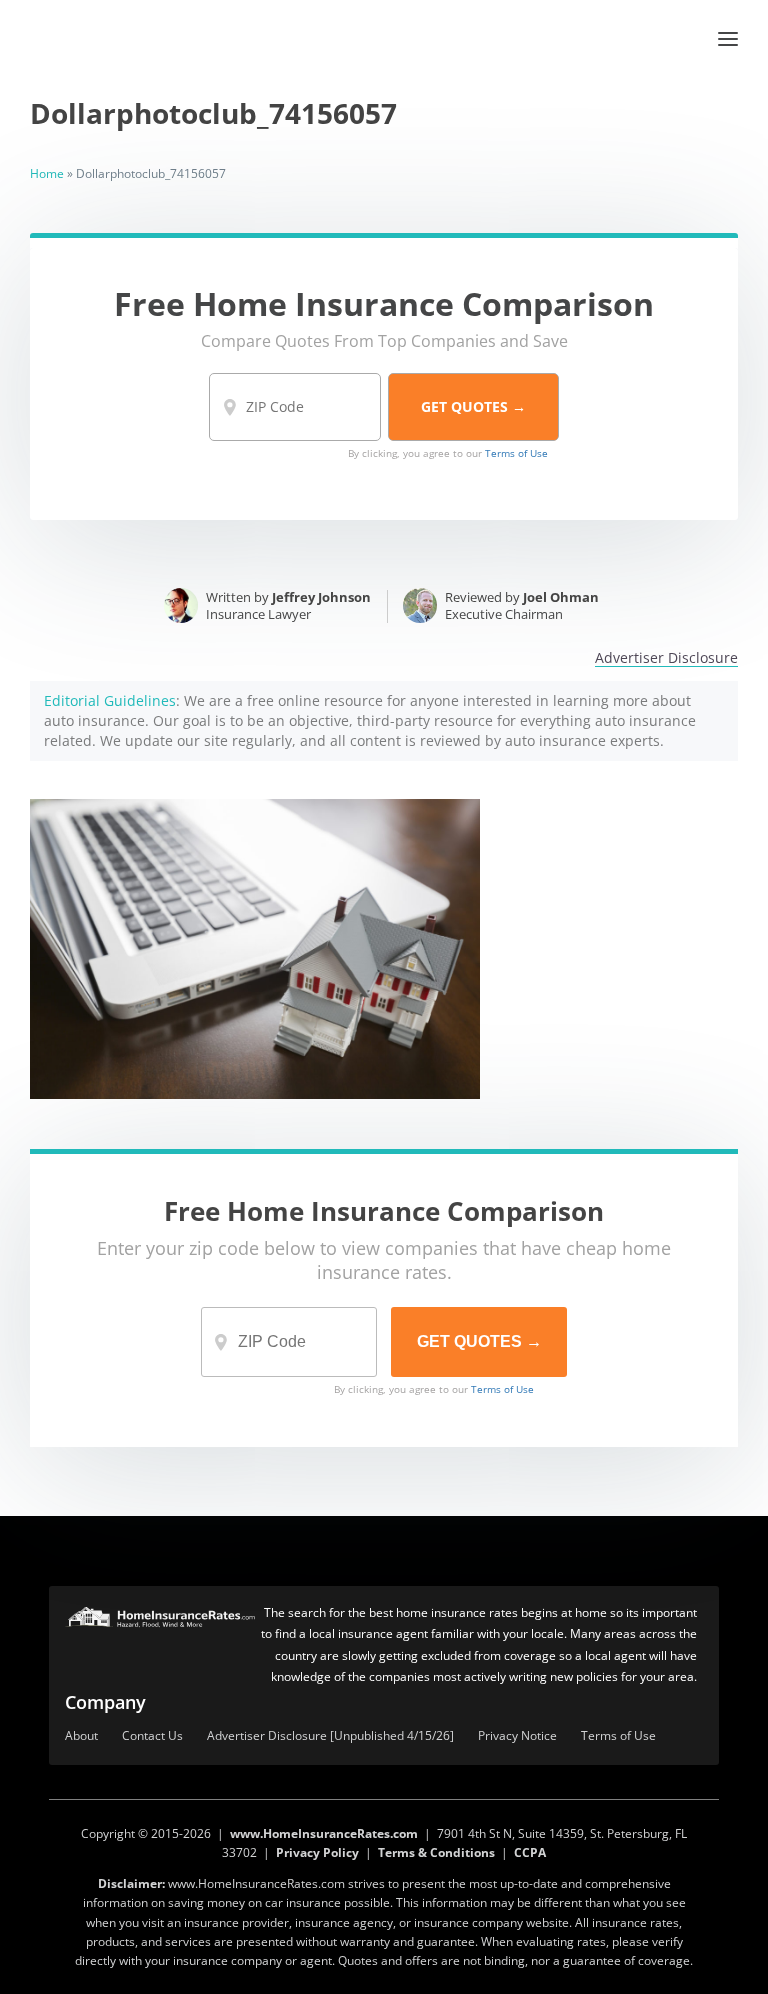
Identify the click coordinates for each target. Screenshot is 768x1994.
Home (47, 173)
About (81, 1736)
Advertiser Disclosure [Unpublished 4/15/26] (330, 1736)
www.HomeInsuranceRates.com (324, 1833)
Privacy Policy (317, 1852)
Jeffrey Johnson (321, 597)
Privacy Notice (517, 1736)
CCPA (530, 1852)
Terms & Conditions (436, 1852)
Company (105, 1702)
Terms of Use (516, 453)
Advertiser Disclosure (666, 658)
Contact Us (152, 1736)
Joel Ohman (561, 597)
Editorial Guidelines (110, 700)
